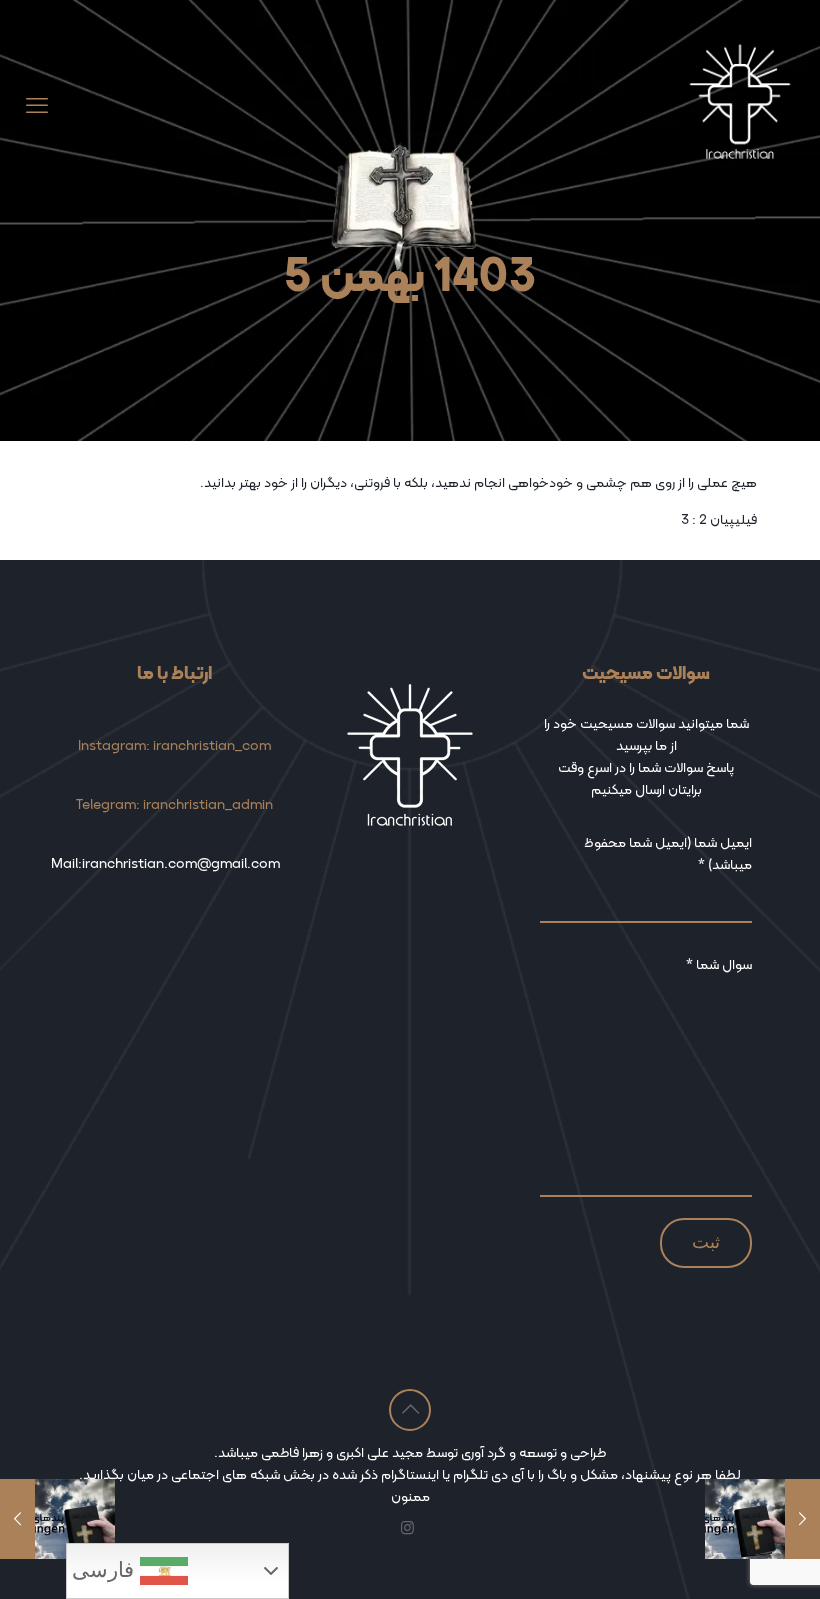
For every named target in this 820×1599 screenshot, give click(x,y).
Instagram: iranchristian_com (174, 745)
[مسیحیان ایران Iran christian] (740, 106)
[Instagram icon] (407, 1528)
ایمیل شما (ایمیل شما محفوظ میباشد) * (668, 853)
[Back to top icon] (410, 1410)
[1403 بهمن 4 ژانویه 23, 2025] (802, 1519)
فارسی (106, 1570)
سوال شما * (719, 964)
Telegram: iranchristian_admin (174, 804)
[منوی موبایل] (37, 106)
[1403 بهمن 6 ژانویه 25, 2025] (17, 1519)
